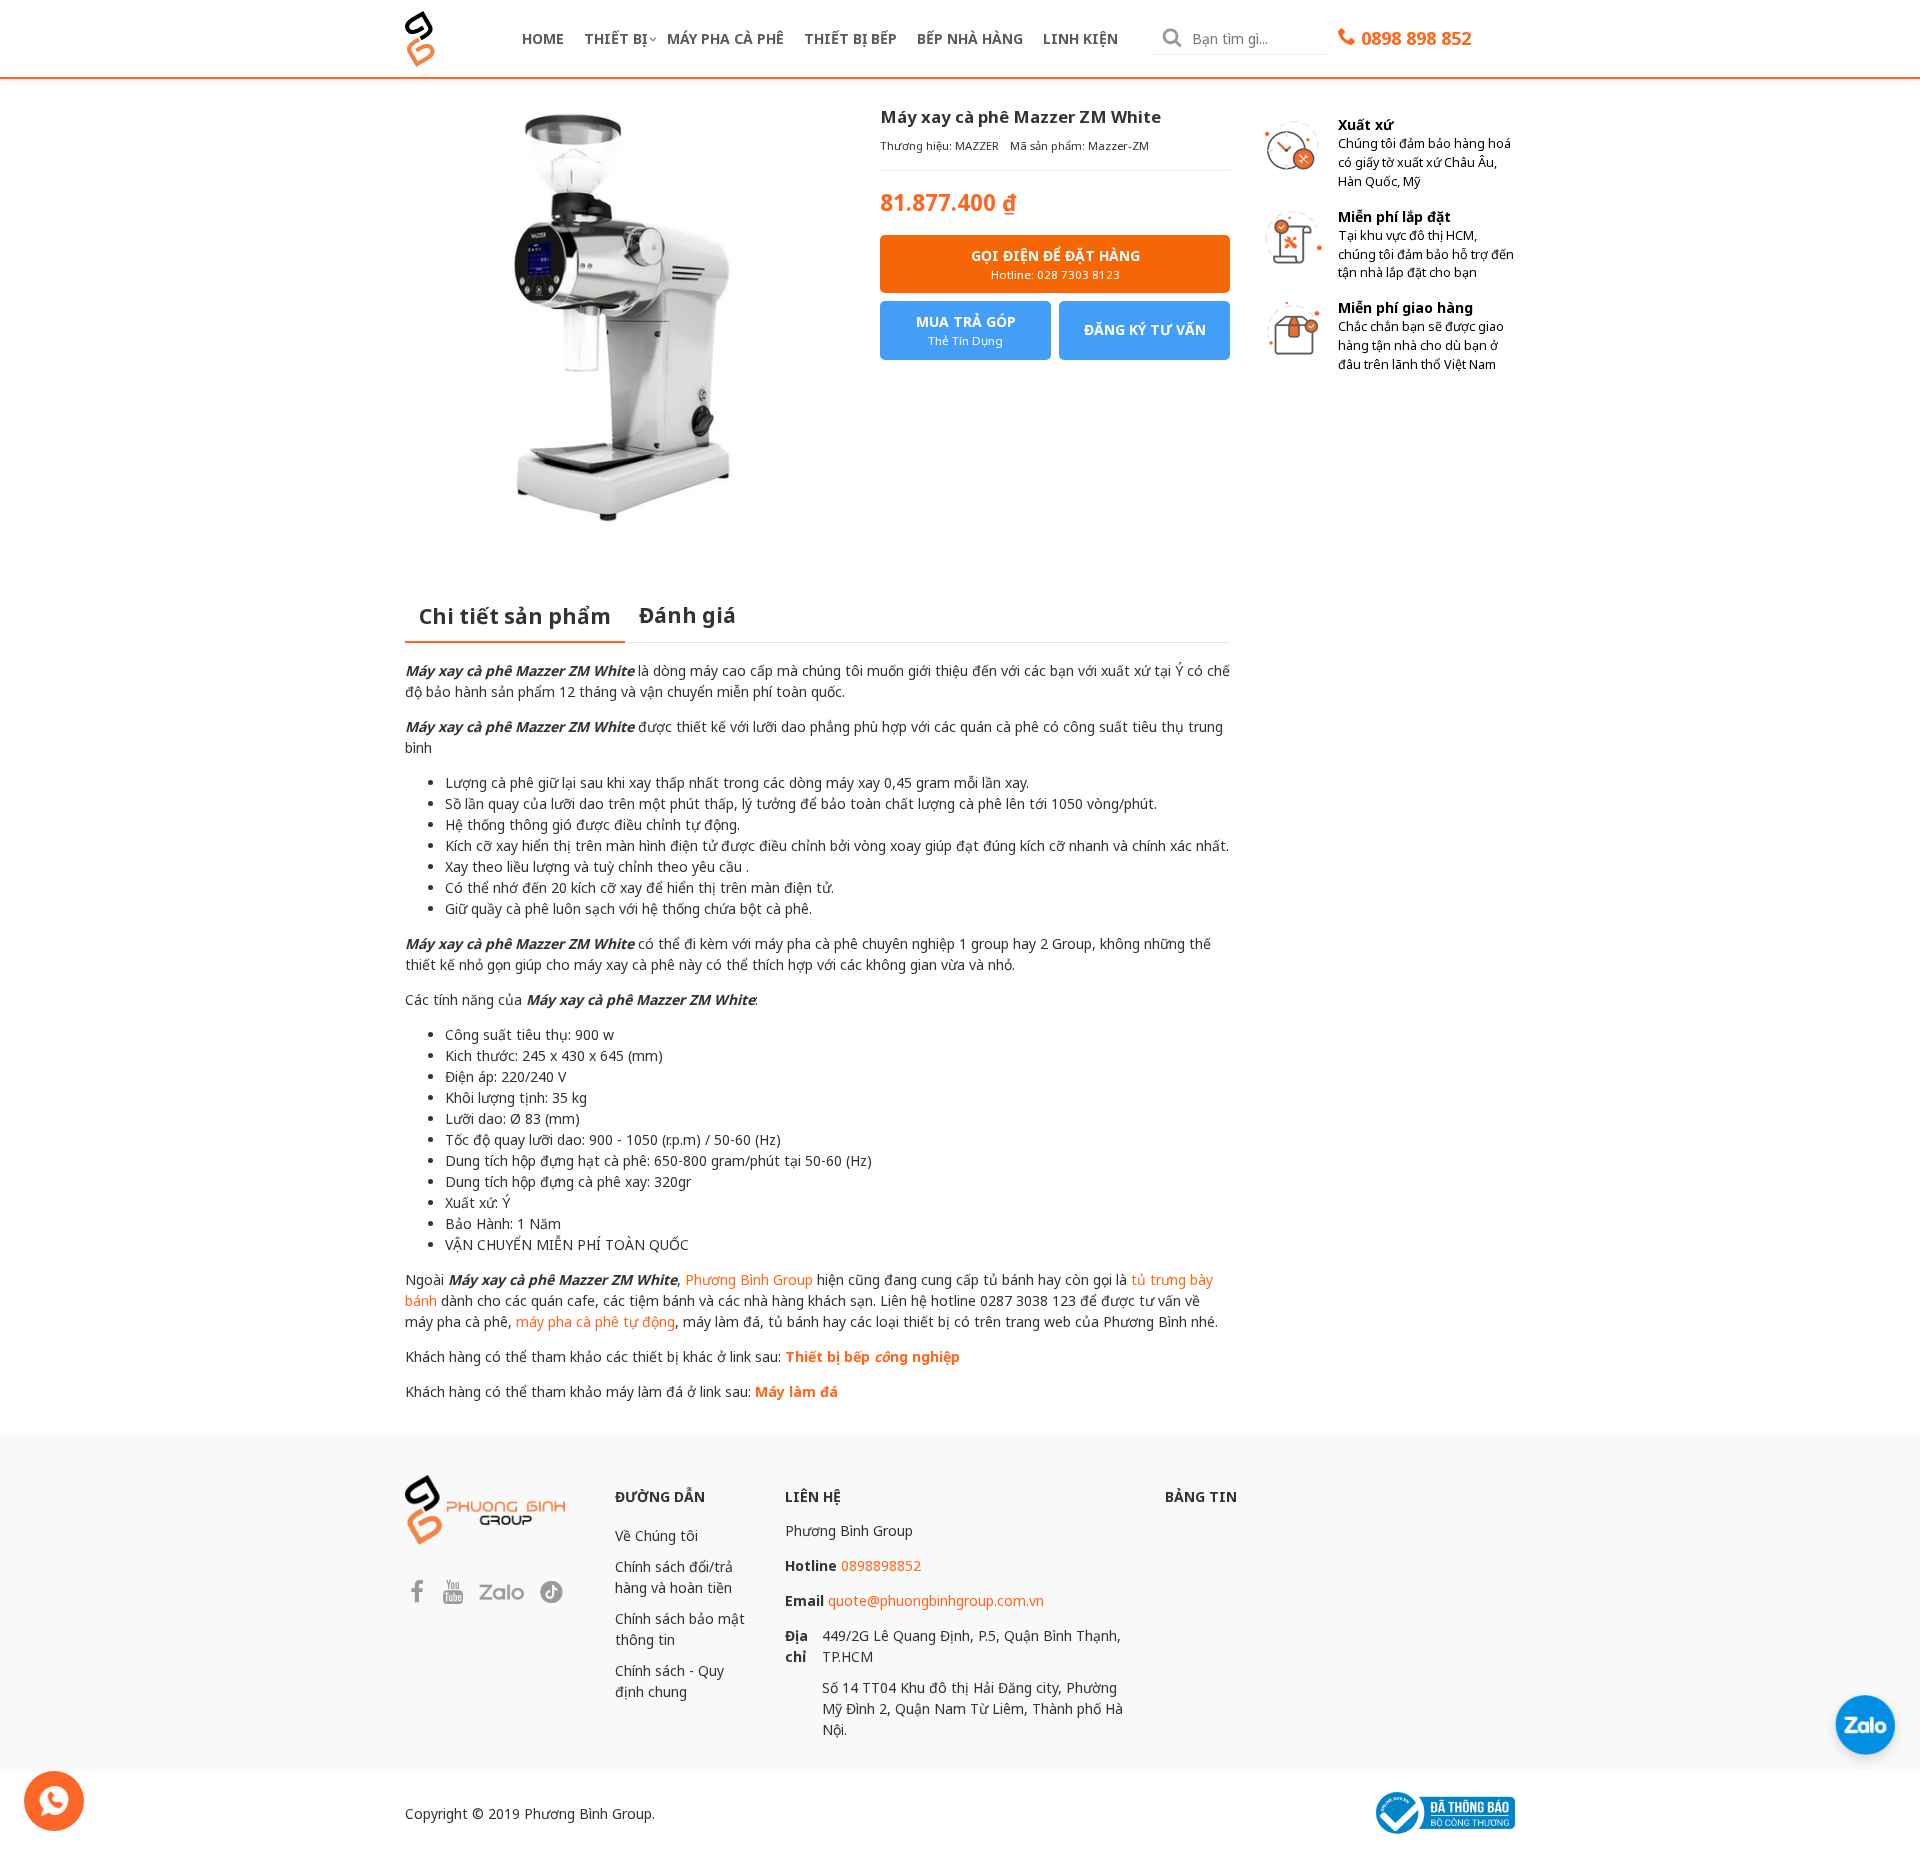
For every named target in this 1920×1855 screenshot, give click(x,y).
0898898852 (881, 1565)
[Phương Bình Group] (420, 36)
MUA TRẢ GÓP (966, 330)
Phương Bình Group (749, 1279)
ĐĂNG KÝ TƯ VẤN (1145, 329)
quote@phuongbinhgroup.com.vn (936, 1600)
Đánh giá (687, 615)
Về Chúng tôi (656, 1535)
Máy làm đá (796, 1391)
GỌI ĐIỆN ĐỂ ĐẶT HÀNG (1055, 264)
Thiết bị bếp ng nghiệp (872, 1356)
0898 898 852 (1416, 38)
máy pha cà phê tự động (595, 1321)
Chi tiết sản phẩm (515, 616)
